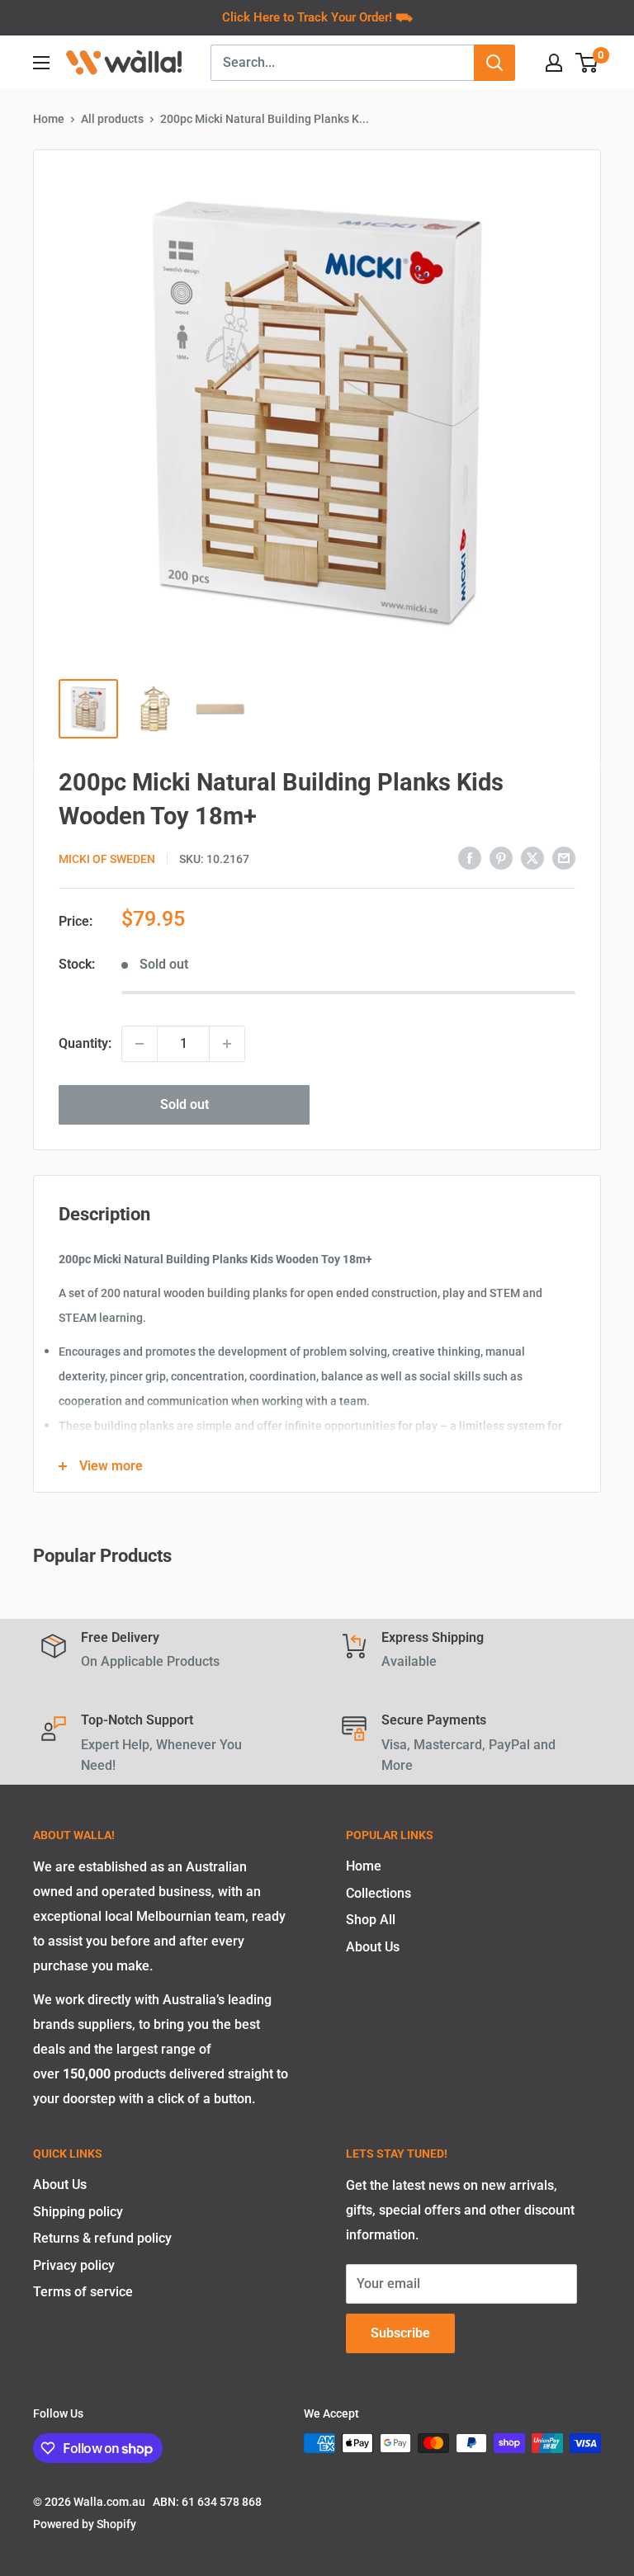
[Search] (494, 63)
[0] (587, 63)
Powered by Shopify (85, 2524)
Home (49, 119)
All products (112, 119)
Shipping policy (78, 2212)
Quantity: (85, 1043)
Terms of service (83, 2292)
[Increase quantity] (227, 1044)
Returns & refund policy (102, 2238)
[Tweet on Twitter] (532, 857)
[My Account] (554, 63)
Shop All (371, 1920)
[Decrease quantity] (140, 1044)
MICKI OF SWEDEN (107, 859)
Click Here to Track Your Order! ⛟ (317, 17)
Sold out (185, 1104)
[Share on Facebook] (470, 857)
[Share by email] (564, 857)
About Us (373, 1947)
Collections (379, 1893)
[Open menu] (41, 63)
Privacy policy (74, 2265)
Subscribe (400, 2333)
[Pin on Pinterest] (501, 857)
